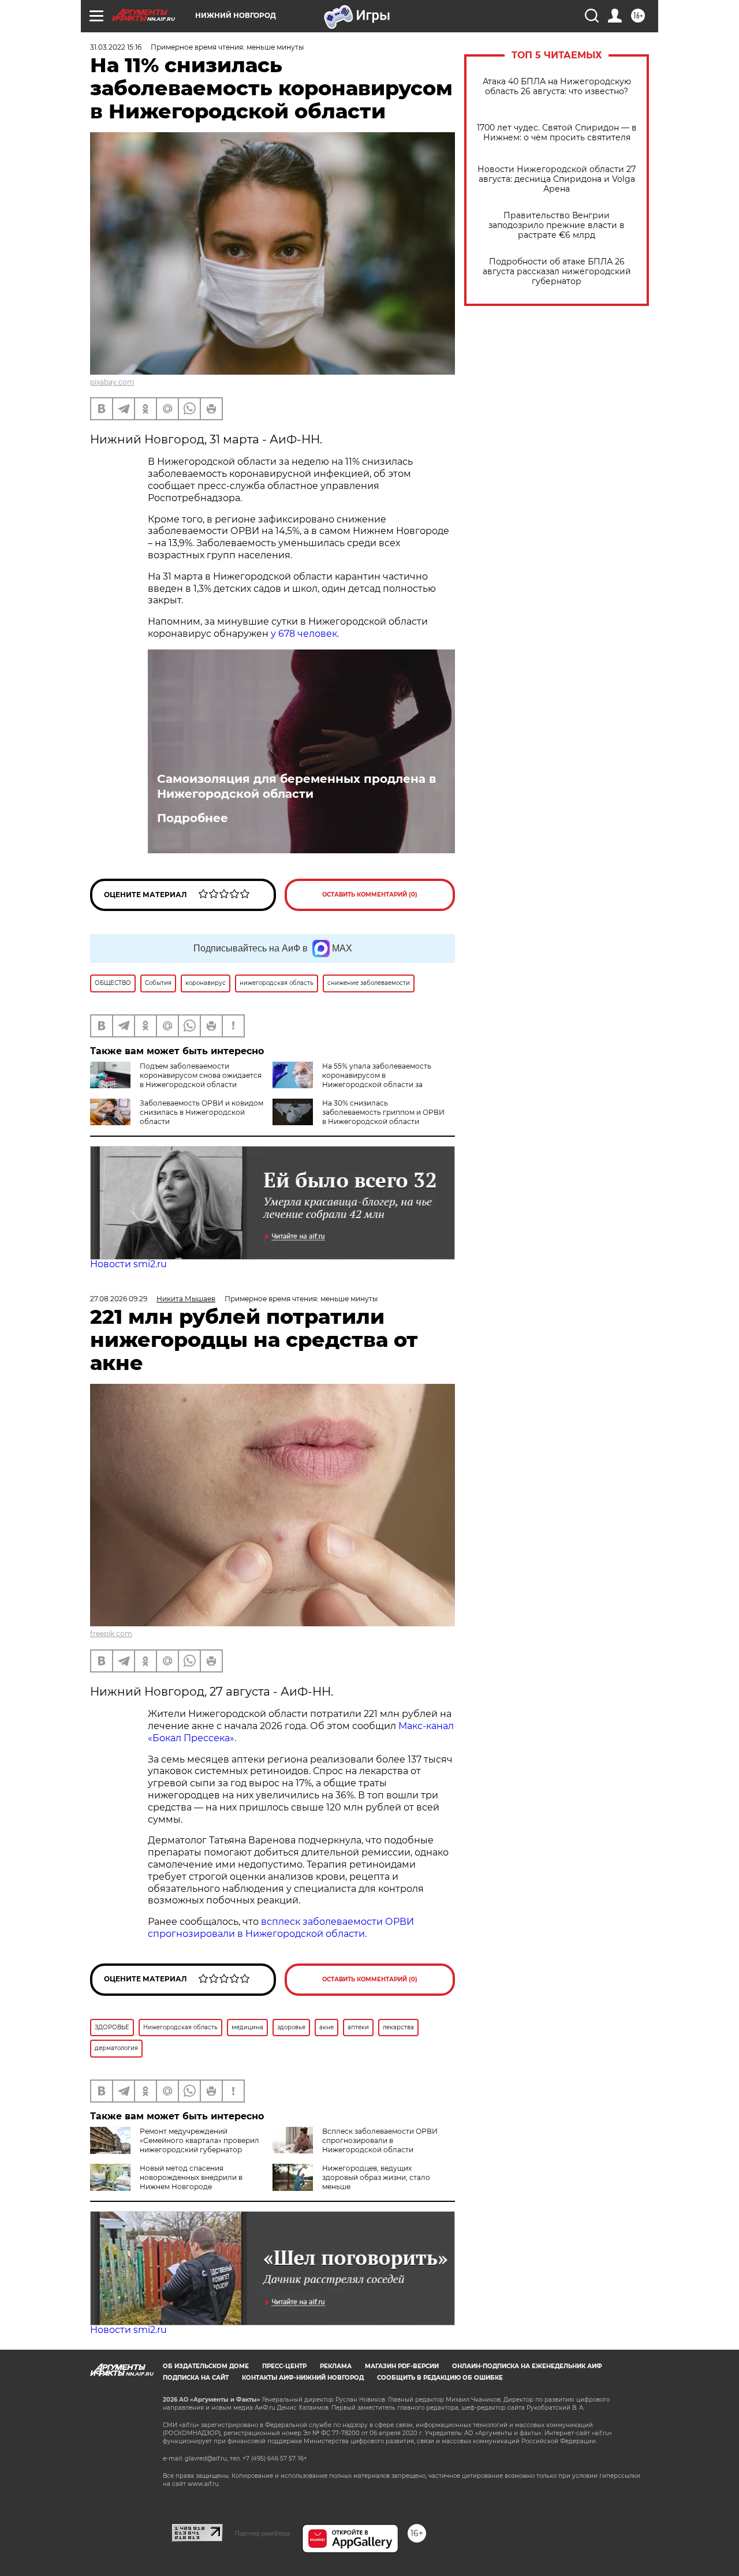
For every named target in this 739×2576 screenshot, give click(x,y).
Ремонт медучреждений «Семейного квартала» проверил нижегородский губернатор (199, 2140)
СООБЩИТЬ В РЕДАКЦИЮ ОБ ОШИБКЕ (440, 2378)
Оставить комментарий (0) (370, 895)
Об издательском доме (206, 2366)
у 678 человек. (305, 634)
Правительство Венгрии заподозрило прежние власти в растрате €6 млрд (557, 225)
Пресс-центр (284, 2366)
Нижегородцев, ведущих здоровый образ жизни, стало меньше (376, 2177)
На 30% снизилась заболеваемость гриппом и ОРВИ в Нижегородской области (383, 1112)
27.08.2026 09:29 (119, 1299)
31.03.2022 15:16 (116, 47)
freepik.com (111, 1634)
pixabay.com (112, 382)
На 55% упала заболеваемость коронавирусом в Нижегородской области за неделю (352, 1080)
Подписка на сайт (196, 2378)
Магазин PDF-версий (402, 2366)
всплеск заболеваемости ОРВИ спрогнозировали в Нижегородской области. (281, 1928)
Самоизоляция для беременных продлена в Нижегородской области (296, 786)
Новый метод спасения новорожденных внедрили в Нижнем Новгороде (191, 2177)
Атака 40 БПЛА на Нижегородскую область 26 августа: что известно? (557, 87)
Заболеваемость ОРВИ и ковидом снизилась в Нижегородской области (201, 1112)
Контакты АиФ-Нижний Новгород (303, 2378)
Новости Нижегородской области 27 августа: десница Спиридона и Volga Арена (557, 179)
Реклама (336, 2366)
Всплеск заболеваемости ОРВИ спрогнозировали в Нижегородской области (380, 2140)
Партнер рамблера (262, 2533)
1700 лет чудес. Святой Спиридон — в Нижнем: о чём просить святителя (557, 133)
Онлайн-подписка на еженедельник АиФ (527, 2366)
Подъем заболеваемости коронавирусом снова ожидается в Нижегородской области (201, 1075)
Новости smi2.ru (128, 1264)
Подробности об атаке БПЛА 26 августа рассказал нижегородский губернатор (557, 272)
